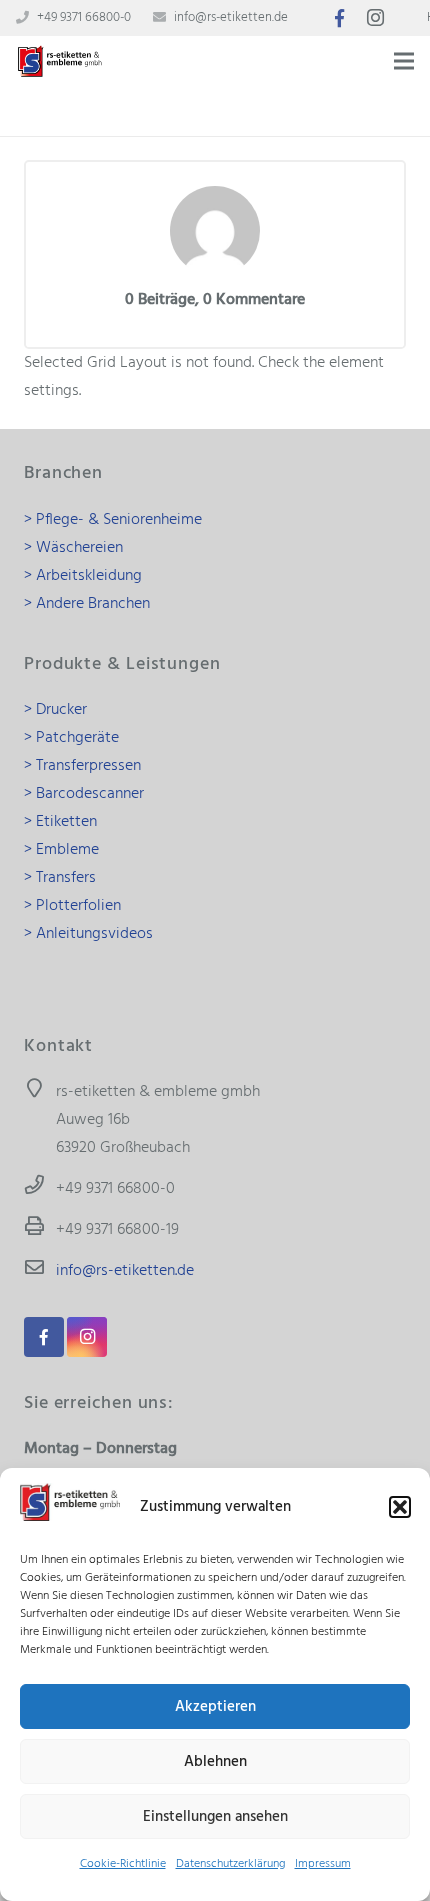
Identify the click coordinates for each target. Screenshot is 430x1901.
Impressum (323, 1864)
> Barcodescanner (84, 794)
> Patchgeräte (71, 738)
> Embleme (61, 850)
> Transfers (60, 878)
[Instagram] (376, 18)
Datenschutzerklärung (230, 1864)
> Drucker (55, 710)
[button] (400, 1507)
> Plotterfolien (72, 906)
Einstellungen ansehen (215, 1817)
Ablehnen (215, 1762)
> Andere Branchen (87, 604)
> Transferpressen (82, 766)
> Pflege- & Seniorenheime (113, 520)
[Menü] (404, 61)
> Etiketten (60, 822)
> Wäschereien (73, 548)
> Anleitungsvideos (88, 934)
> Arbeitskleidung (83, 576)
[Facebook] (340, 18)
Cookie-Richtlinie (123, 1864)
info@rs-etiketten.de (231, 17)
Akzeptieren (215, 1707)
